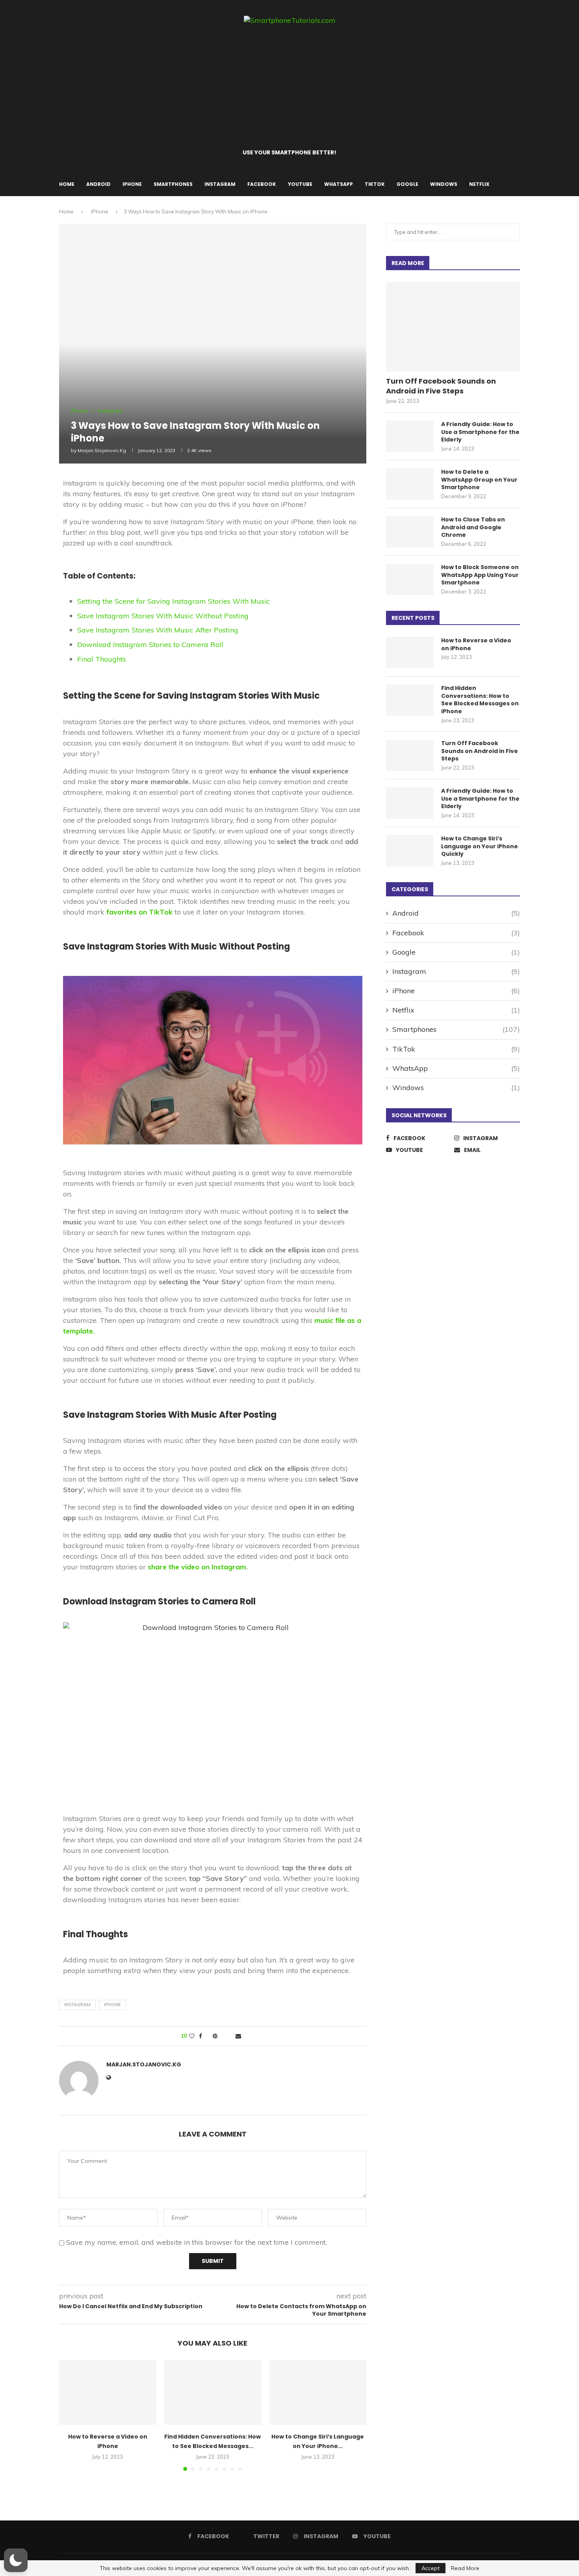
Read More (465, 2568)
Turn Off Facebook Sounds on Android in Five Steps (441, 386)
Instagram (220, 184)
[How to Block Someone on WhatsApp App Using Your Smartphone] (410, 579)
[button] (70, 2415)
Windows (444, 184)
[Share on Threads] (223, 2036)
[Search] (516, 184)
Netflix (479, 184)
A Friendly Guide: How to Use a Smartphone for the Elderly (480, 432)
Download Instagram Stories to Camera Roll (150, 644)
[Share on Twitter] (207, 2036)
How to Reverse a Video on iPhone (476, 644)
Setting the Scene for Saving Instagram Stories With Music (174, 601)
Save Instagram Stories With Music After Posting (158, 630)
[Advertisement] (289, 87)
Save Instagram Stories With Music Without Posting (163, 616)
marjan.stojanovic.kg (102, 450)
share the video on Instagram (197, 1567)
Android (98, 184)
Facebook (262, 184)
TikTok (375, 184)
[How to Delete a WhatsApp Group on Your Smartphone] (410, 484)
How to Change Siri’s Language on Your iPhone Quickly (480, 846)
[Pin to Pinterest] (215, 2036)
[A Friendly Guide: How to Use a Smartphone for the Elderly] (410, 436)
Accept (431, 2568)
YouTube (300, 184)
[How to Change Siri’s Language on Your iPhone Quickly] (318, 2392)
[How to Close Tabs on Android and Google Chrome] (410, 532)
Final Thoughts (102, 659)
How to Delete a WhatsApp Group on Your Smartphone (479, 480)
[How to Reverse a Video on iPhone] (108, 2392)
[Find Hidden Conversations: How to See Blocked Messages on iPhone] (213, 2392)
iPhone (132, 184)
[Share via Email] (238, 2036)
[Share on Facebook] (200, 2036)
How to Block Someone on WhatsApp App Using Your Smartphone (480, 575)
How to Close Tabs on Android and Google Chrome (473, 527)
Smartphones (173, 184)
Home (67, 184)
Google (407, 184)
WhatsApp (339, 184)
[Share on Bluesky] (230, 2036)
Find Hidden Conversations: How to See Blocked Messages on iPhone (480, 700)
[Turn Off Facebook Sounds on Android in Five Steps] (453, 327)
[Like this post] (192, 2036)
